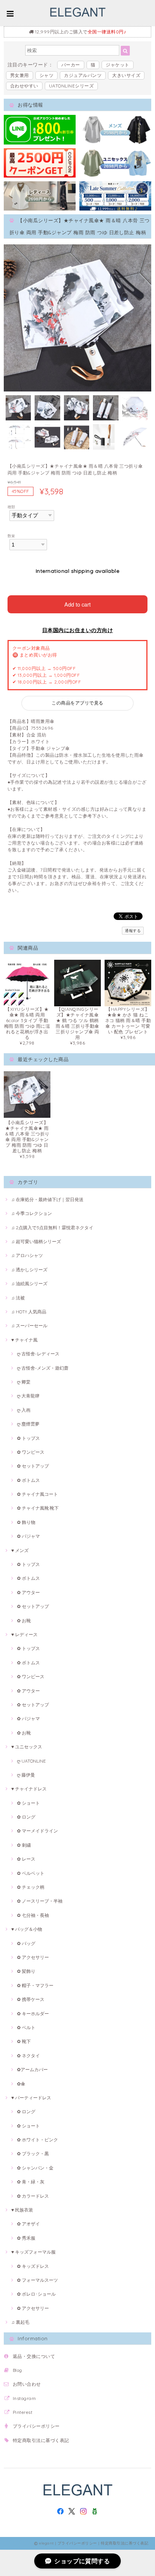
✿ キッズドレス (33, 2266)
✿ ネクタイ (28, 2056)
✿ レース (26, 1859)
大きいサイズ (126, 75)
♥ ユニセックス (27, 1747)
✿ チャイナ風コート (37, 1494)
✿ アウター (28, 1592)
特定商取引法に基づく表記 (41, 2440)
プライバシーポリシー (36, 2426)
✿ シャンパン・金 (35, 2168)
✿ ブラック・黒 (33, 2154)
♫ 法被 (18, 1298)
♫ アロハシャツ (27, 1255)
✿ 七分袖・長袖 (33, 1915)
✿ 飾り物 (26, 1522)
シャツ (46, 75)
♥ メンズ (20, 1550)
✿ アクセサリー (33, 1957)
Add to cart (77, 604)
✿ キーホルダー (33, 2014)
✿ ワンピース (31, 1452)
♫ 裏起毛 (20, 2322)
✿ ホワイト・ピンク (37, 2140)
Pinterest (23, 2412)
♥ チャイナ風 (24, 1340)
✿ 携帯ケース (31, 1999)
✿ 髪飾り (26, 1971)
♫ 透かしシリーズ (29, 1270)
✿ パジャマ (28, 1536)
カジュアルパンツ (83, 75)
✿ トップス (28, 1438)
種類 (11, 507)
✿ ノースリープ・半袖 (40, 1901)
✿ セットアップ (33, 1466)
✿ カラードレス (33, 2196)
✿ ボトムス (28, 1480)
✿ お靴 (24, 1621)
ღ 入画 (24, 1410)
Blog (17, 2370)
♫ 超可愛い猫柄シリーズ (36, 1241)
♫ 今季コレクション (32, 1213)
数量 (11, 536)
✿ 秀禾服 (26, 2238)
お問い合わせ (27, 2384)
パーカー (71, 65)
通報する (133, 931)
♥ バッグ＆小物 (27, 1929)
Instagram (24, 2398)
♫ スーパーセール (29, 1326)
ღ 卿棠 (24, 1382)
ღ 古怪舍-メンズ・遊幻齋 (43, 1368)
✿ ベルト (26, 2027)
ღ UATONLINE (31, 1761)
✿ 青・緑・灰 (31, 2182)
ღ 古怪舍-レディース (38, 1354)
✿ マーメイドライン (37, 1831)
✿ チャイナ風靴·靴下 (38, 1508)
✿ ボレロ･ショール (36, 2294)
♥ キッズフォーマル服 (33, 2252)
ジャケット (117, 65)
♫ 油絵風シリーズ (29, 1283)
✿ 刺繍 (24, 1845)
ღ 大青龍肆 (28, 1396)
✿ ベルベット (31, 1873)
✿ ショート (28, 1803)
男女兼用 (20, 75)
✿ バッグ (26, 1943)
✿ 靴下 (24, 2041)
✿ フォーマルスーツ (37, 2280)
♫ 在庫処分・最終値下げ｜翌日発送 (47, 1199)
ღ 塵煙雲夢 (28, 1424)
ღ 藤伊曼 (26, 1775)
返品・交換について (34, 2356)
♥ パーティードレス (31, 2098)
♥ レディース (24, 1634)
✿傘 (21, 2084)
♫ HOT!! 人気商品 (29, 1312)
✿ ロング (26, 1817)
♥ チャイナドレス (29, 1789)
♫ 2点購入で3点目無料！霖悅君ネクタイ (52, 1228)
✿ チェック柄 (31, 1887)
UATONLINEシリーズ (71, 86)
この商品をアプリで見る (77, 703)
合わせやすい (24, 86)
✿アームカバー (32, 2069)
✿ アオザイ (28, 2224)
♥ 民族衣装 (22, 2210)
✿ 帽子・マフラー (35, 1985)
